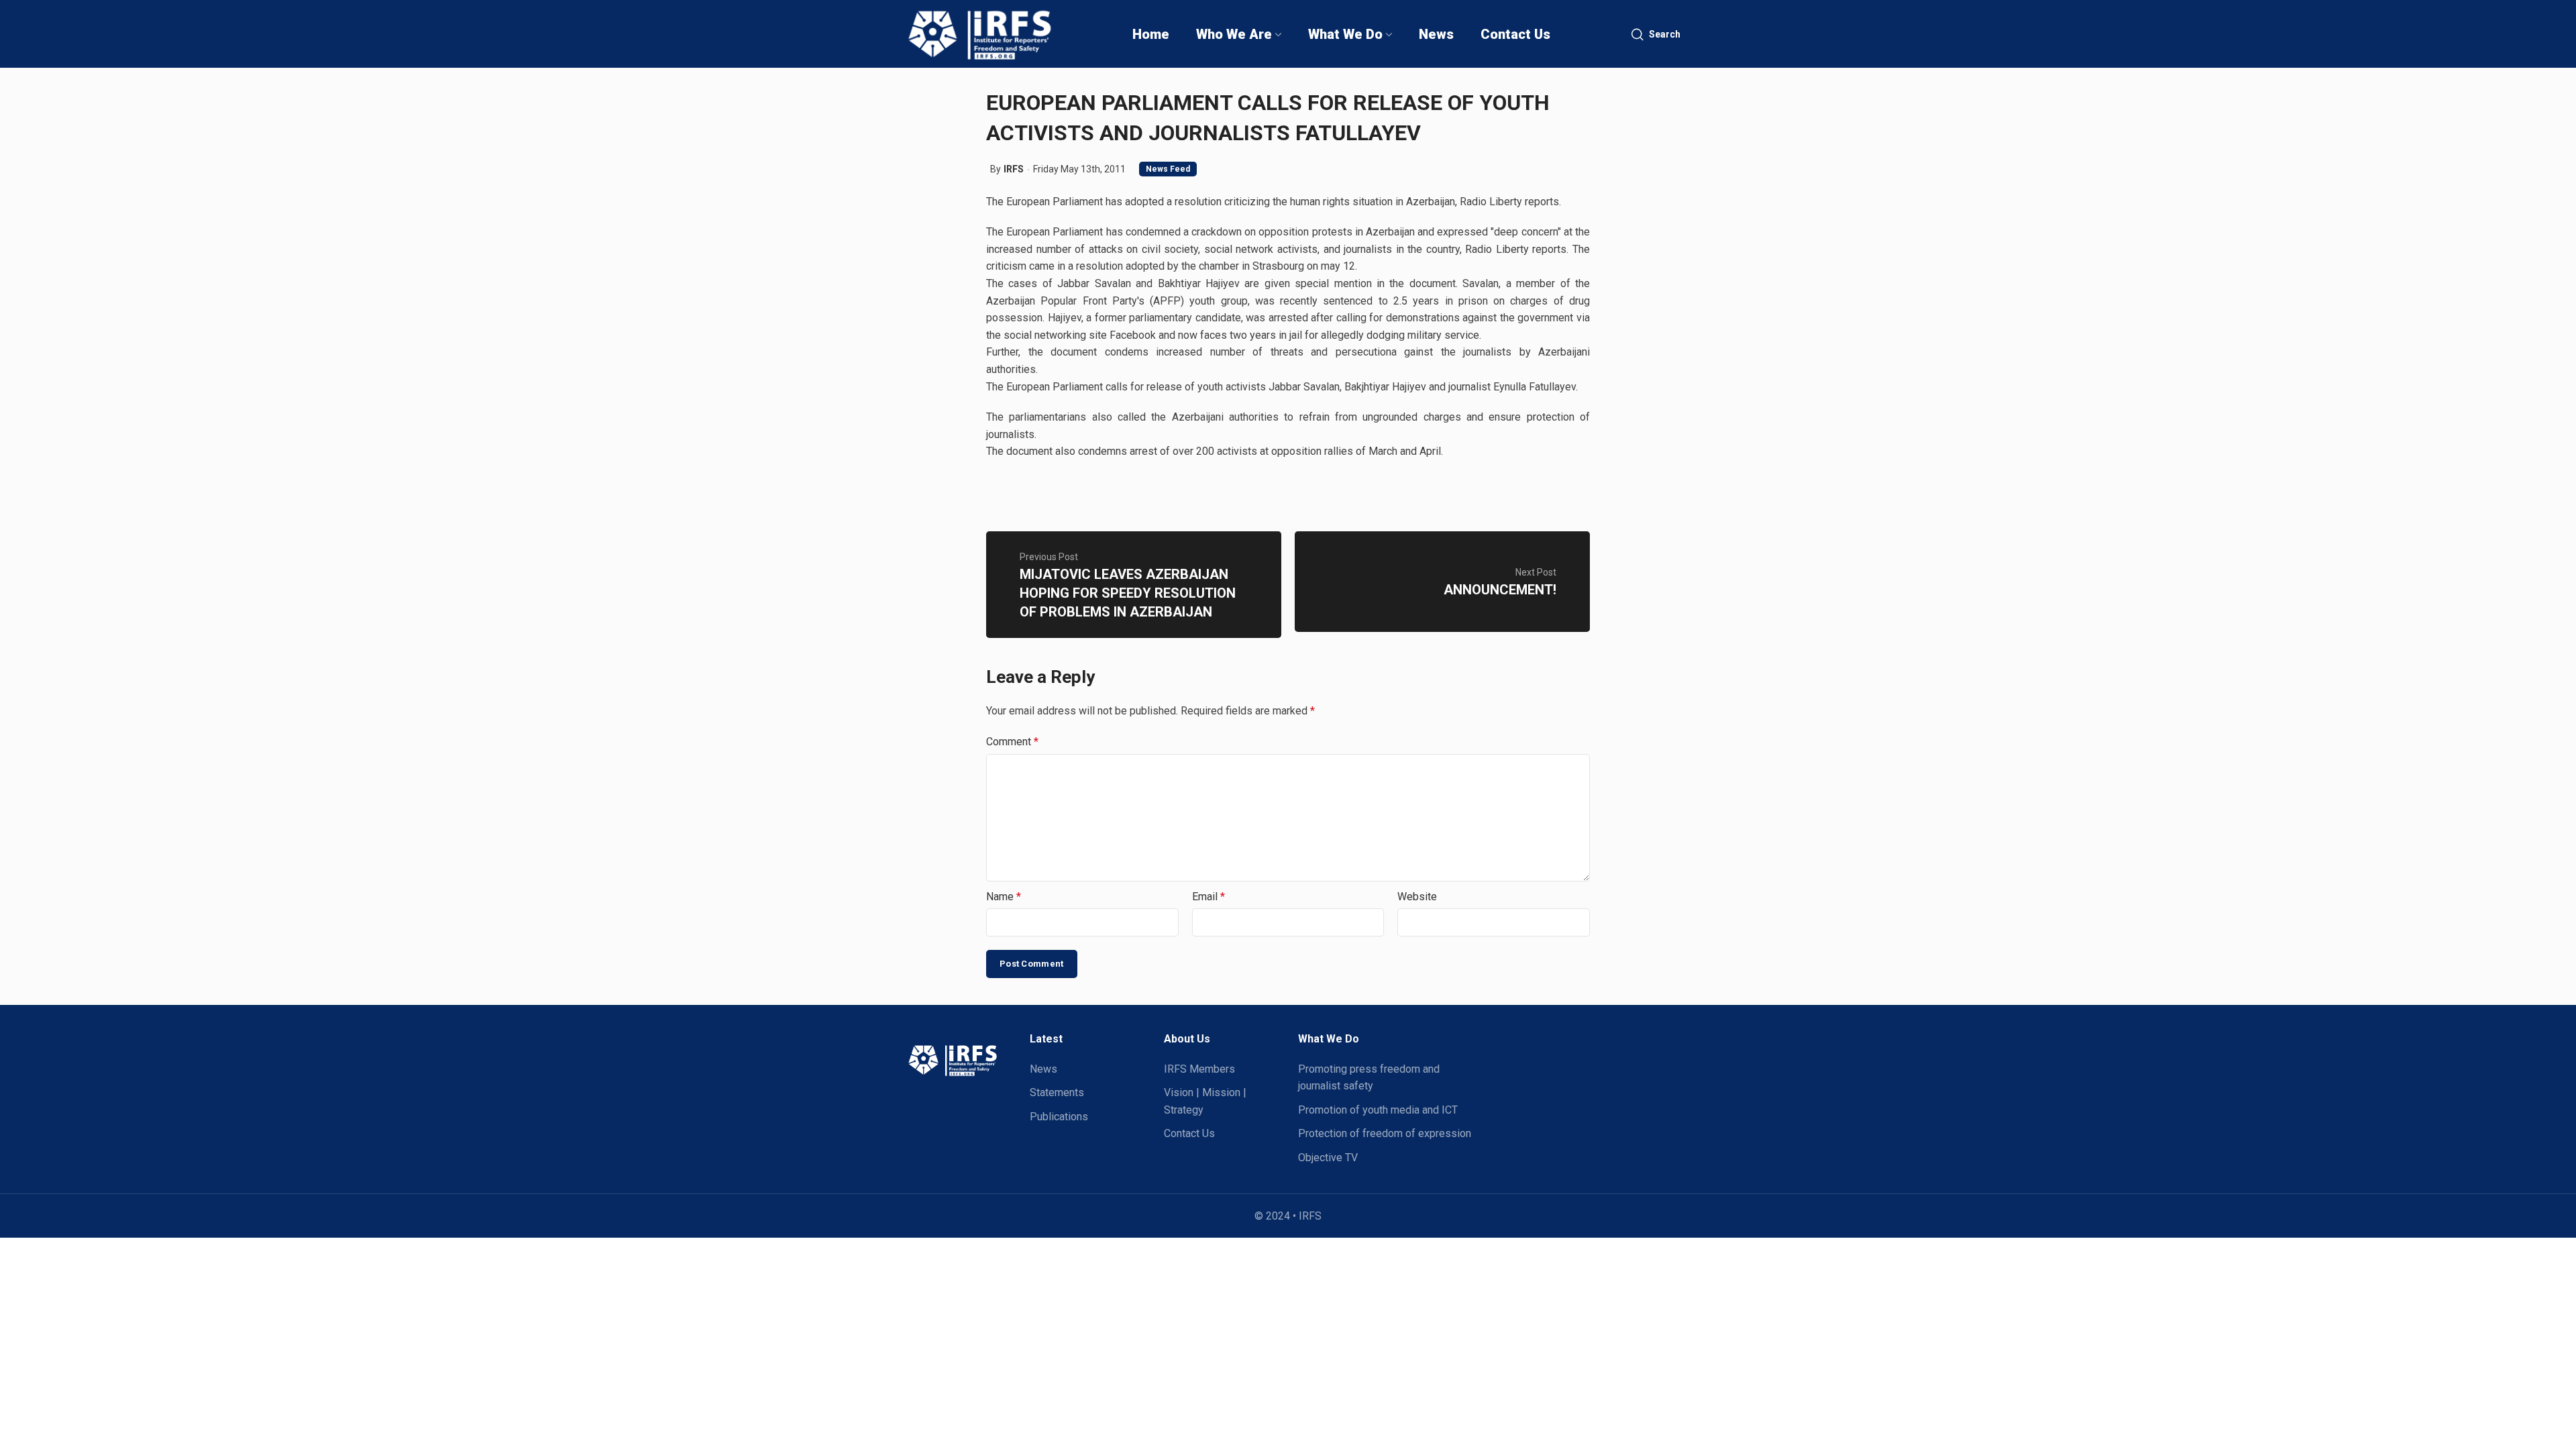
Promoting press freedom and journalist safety (1369, 1078)
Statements (1057, 1092)
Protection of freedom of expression (1385, 1133)
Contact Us (1189, 1133)
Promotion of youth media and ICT (1378, 1110)
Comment (1012, 742)
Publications (1059, 1117)
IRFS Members (1199, 1069)
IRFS (1014, 169)
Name (1004, 897)
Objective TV (1328, 1158)
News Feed (1168, 169)
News (1043, 1069)
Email (1209, 897)
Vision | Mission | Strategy (1205, 1101)
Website (1417, 897)
